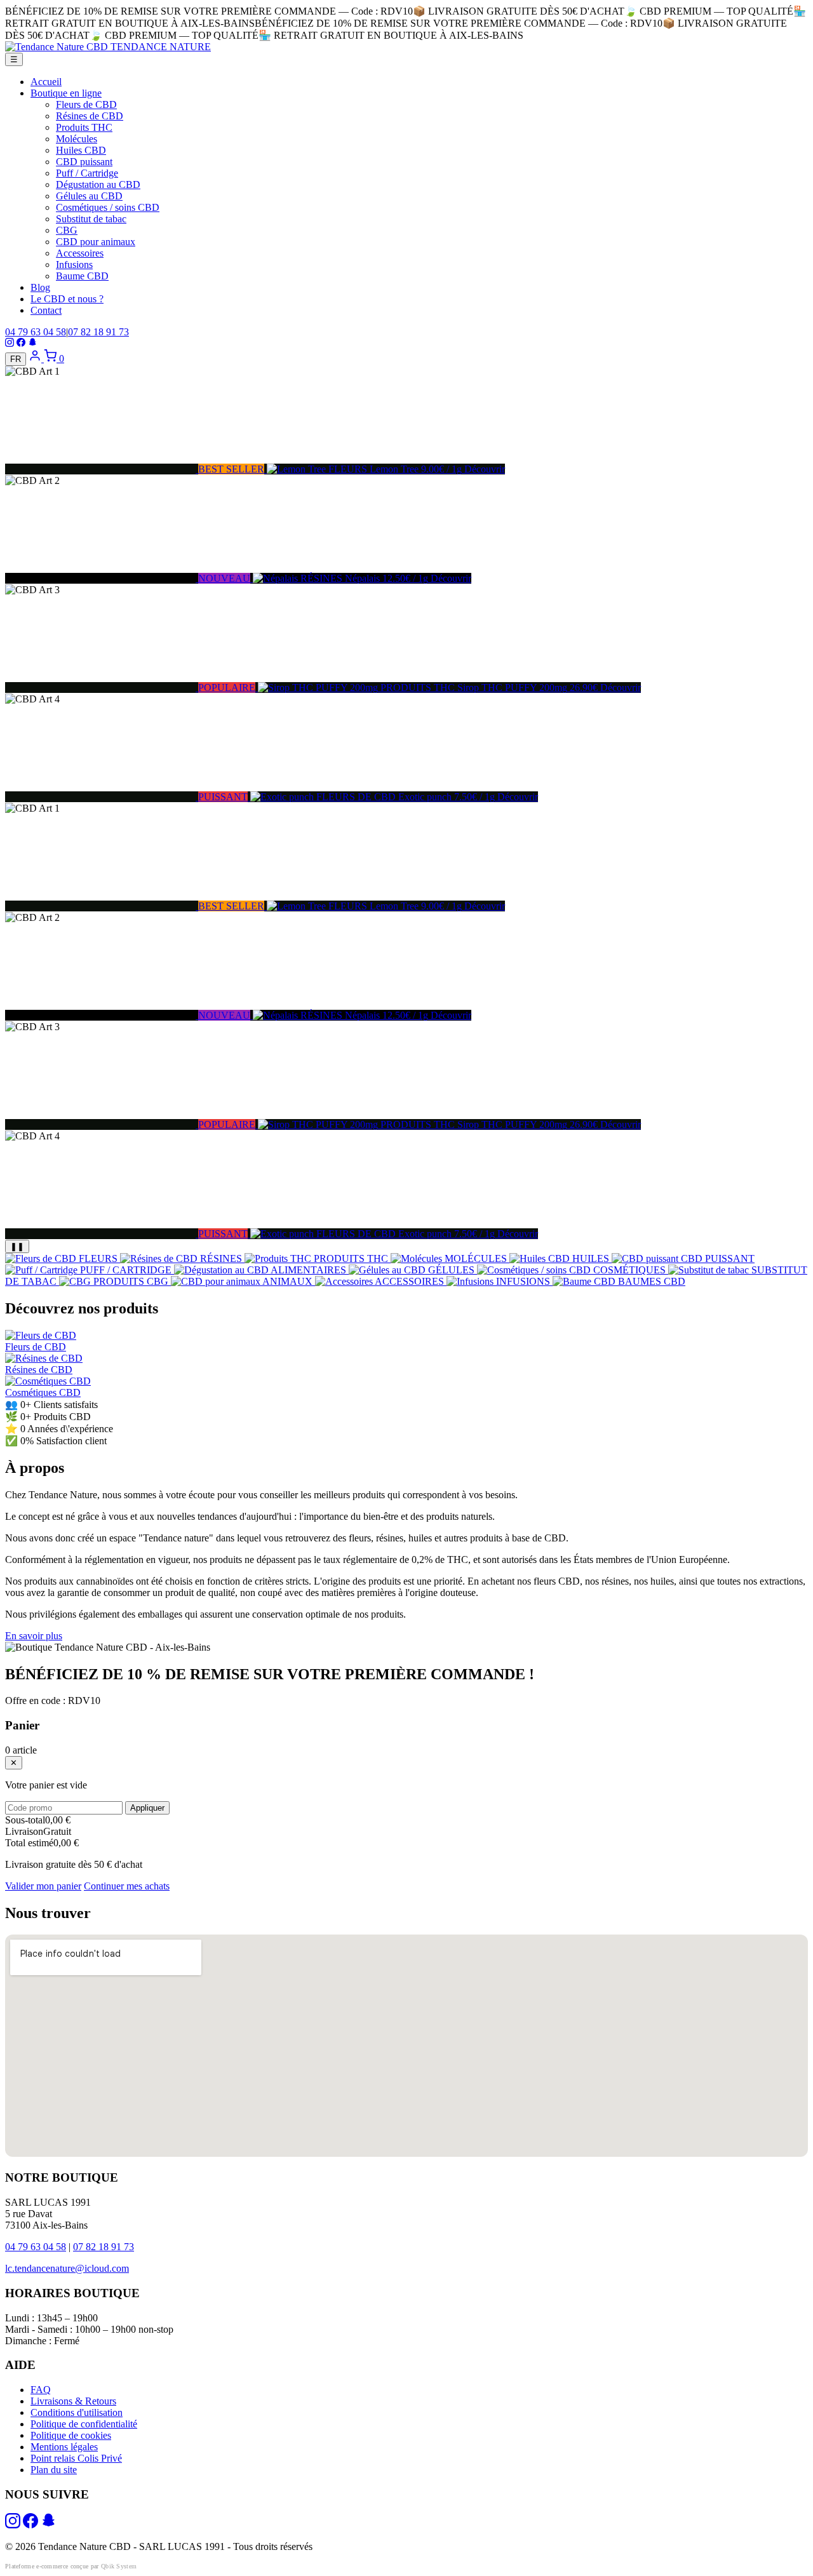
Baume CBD (82, 276)
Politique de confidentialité (84, 2424)
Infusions (74, 265)
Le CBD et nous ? (67, 299)
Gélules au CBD (89, 196)
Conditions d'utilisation (77, 2412)
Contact (46, 310)
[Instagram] (10, 343)
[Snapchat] (32, 343)
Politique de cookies (71, 2435)
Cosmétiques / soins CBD (108, 207)
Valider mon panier (43, 1886)
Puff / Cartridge (87, 173)
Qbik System (119, 2566)
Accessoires (80, 253)
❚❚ (17, 1246)
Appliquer (147, 1808)
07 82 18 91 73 (98, 332)
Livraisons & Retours (73, 2401)
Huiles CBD (81, 150)
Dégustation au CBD (98, 184)
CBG (67, 230)
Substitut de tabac (91, 219)
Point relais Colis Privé (76, 2458)
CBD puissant (84, 162)
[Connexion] (36, 359)
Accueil (46, 82)
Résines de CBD (90, 116)
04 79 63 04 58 (36, 332)
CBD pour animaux (96, 242)
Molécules (77, 139)
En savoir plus (34, 1636)
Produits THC (84, 127)
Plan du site (54, 2470)
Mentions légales (64, 2447)
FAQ (41, 2390)
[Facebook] (21, 343)
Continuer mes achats (127, 1886)
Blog (40, 287)
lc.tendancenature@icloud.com (67, 2268)
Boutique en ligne (66, 93)
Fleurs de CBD (86, 104)
